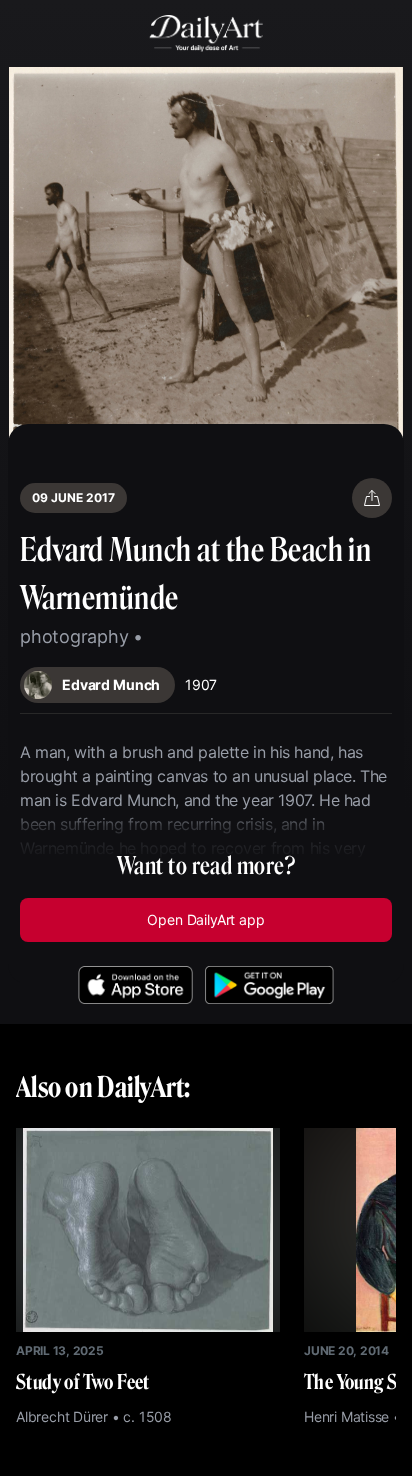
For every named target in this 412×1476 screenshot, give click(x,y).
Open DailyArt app (205, 919)
